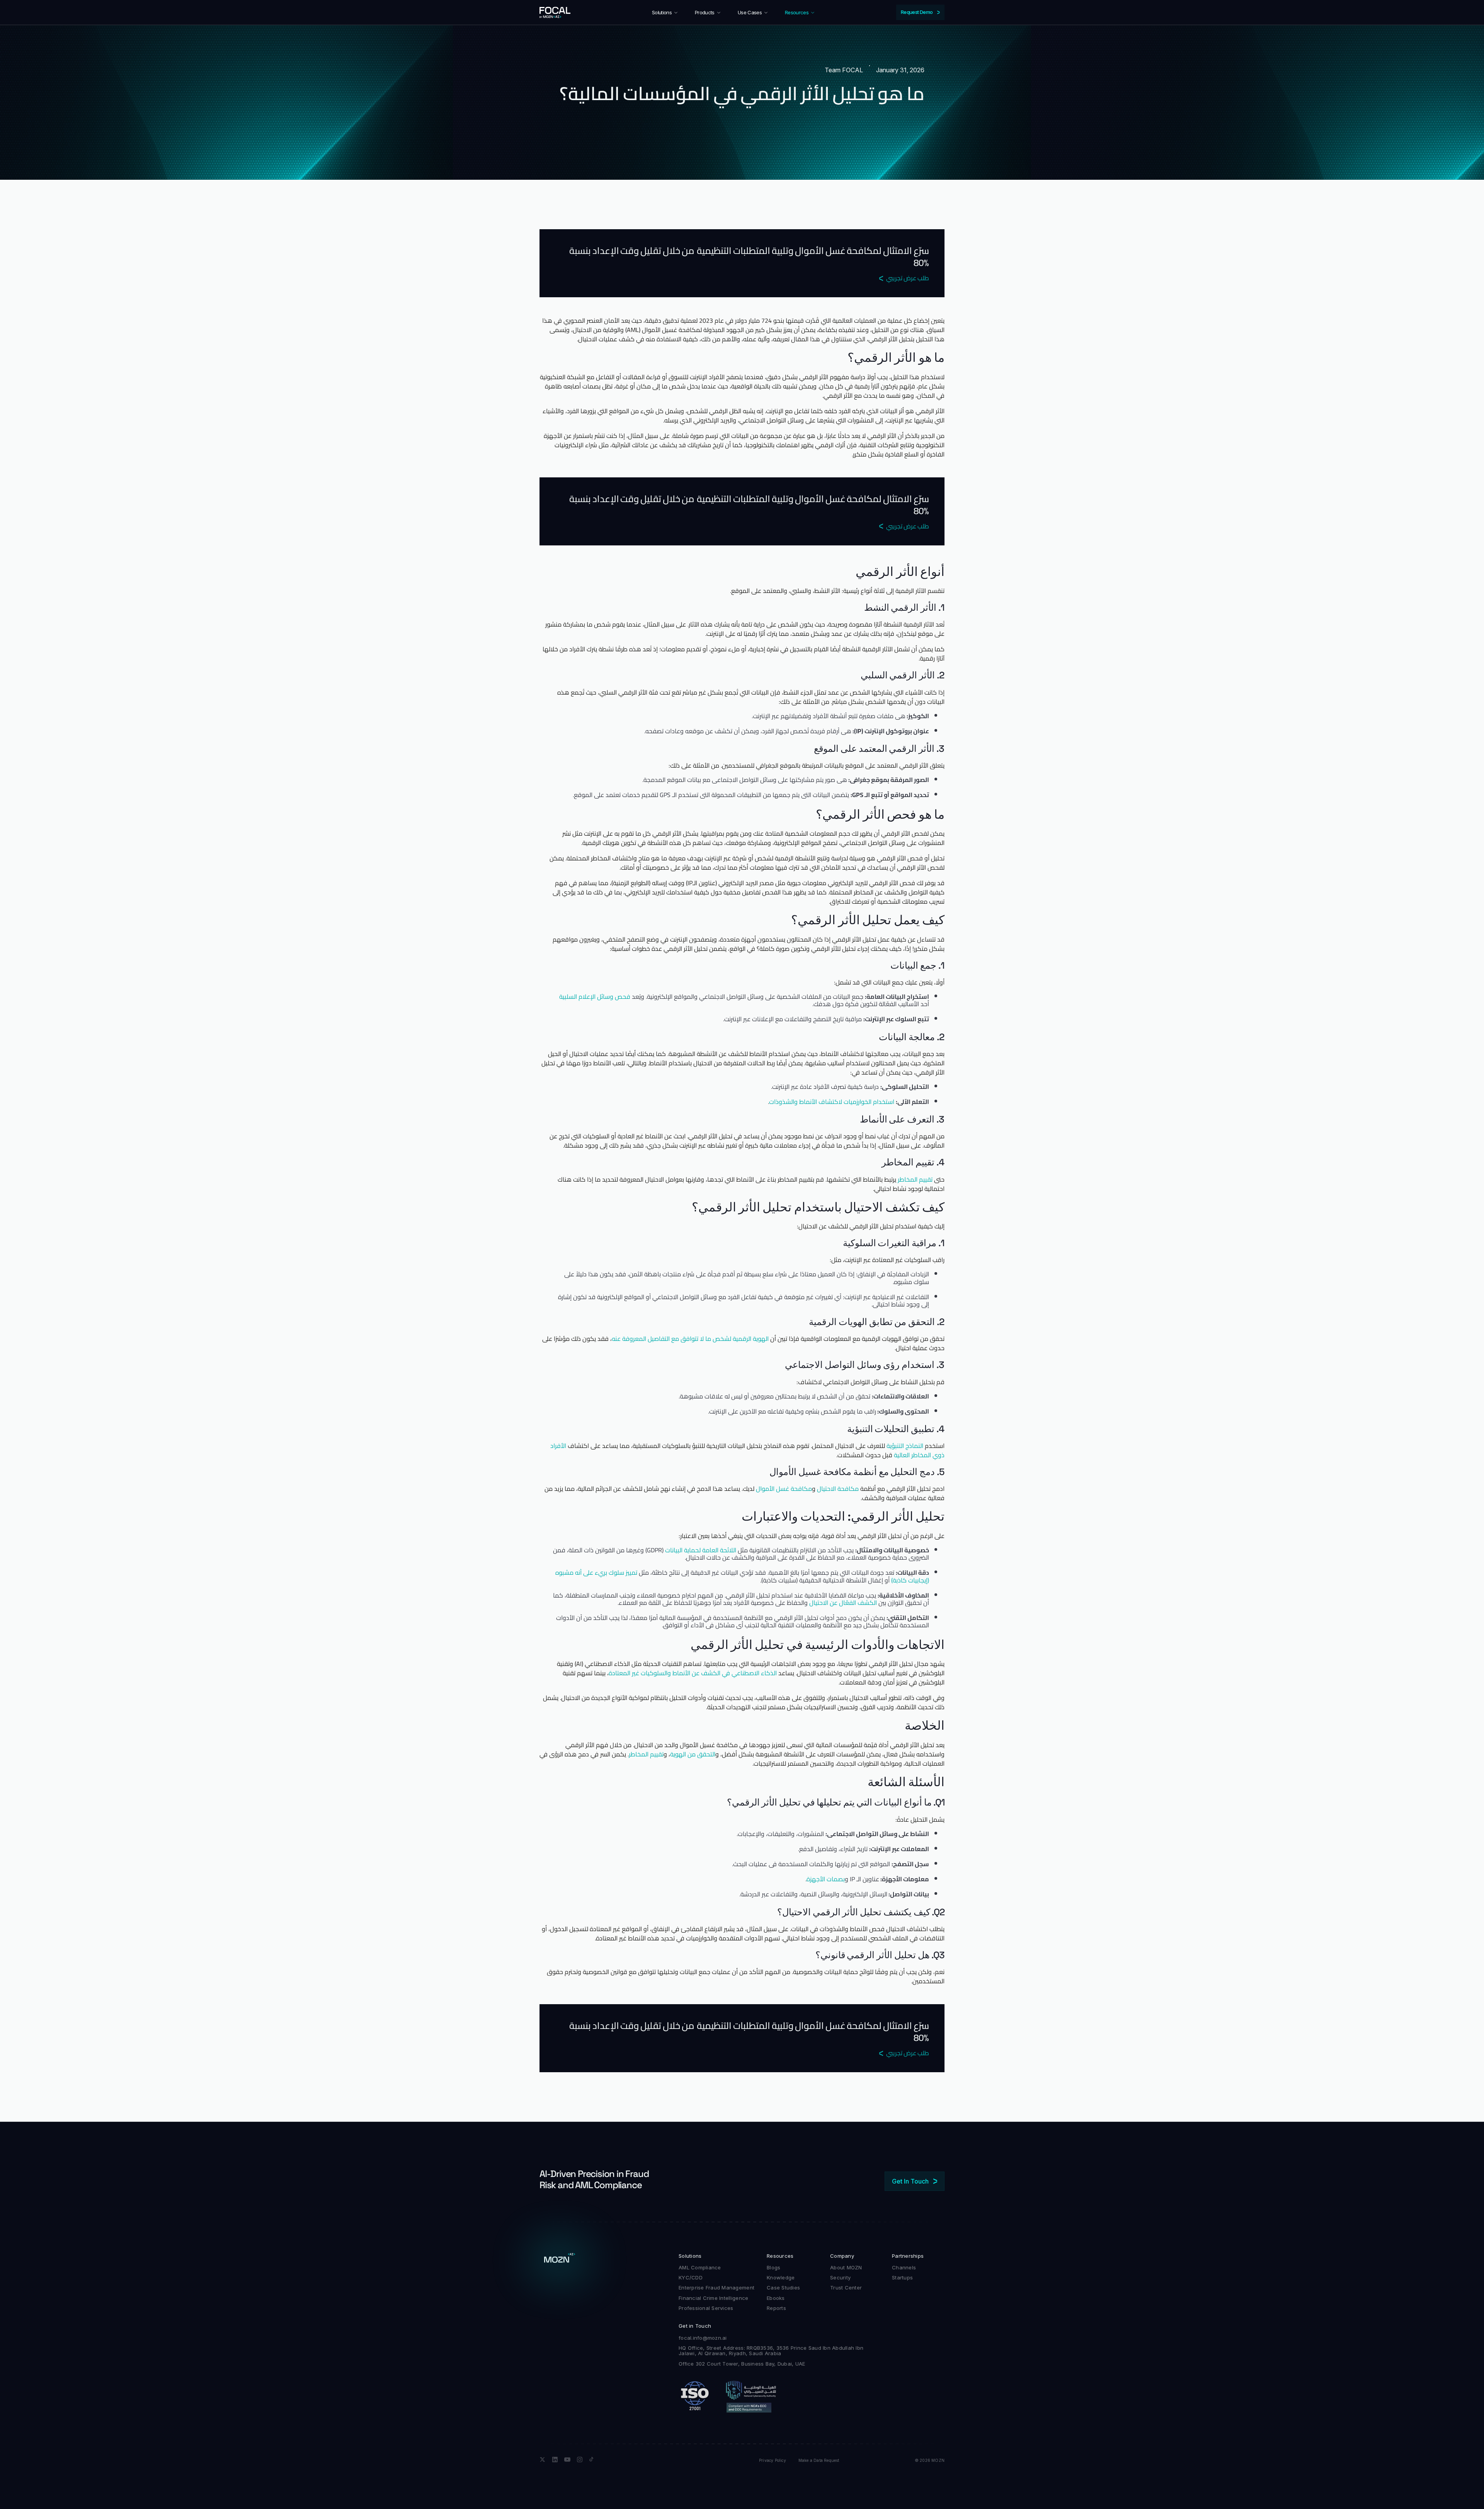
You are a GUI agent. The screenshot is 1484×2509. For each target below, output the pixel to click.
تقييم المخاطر (915, 1179)
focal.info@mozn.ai (703, 2338)
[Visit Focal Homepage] (555, 12)
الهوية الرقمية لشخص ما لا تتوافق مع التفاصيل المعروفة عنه (690, 1339)
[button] (665, 12)
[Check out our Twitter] (543, 2460)
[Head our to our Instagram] (580, 2460)
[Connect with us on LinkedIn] (555, 2460)
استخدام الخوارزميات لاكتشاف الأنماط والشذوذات (832, 1102)
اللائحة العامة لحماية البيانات (701, 1550)
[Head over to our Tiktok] (592, 2460)
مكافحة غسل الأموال (784, 1489)
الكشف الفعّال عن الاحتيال (843, 1603)
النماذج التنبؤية (905, 1446)
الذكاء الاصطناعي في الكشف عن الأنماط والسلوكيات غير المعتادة (693, 1673)
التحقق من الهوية (693, 1754)
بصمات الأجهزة (826, 1879)
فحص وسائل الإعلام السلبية (595, 996)
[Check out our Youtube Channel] (567, 2460)
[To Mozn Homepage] (560, 2260)
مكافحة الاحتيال (838, 1489)
